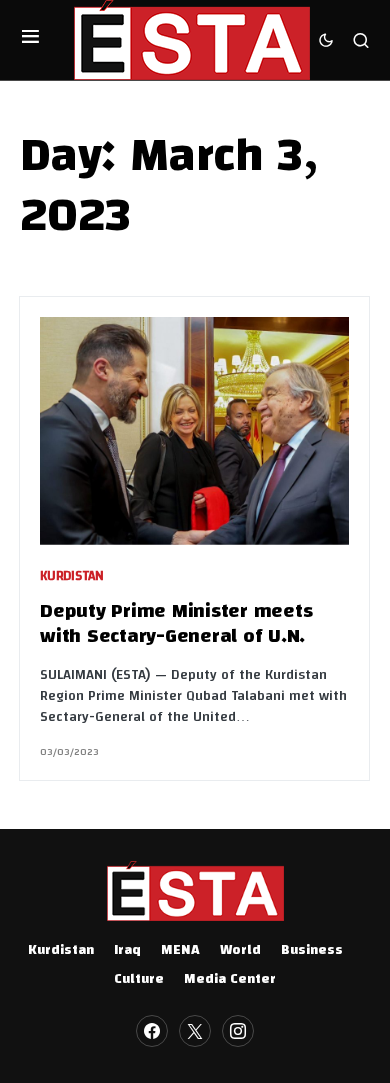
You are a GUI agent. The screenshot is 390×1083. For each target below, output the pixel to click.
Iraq (127, 951)
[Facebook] (152, 1031)
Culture (139, 980)
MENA (180, 951)
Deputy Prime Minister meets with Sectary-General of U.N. (176, 625)
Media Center (230, 980)
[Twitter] (195, 1031)
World (240, 951)
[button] (30, 40)
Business (312, 951)
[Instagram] (238, 1031)
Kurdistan (72, 577)
